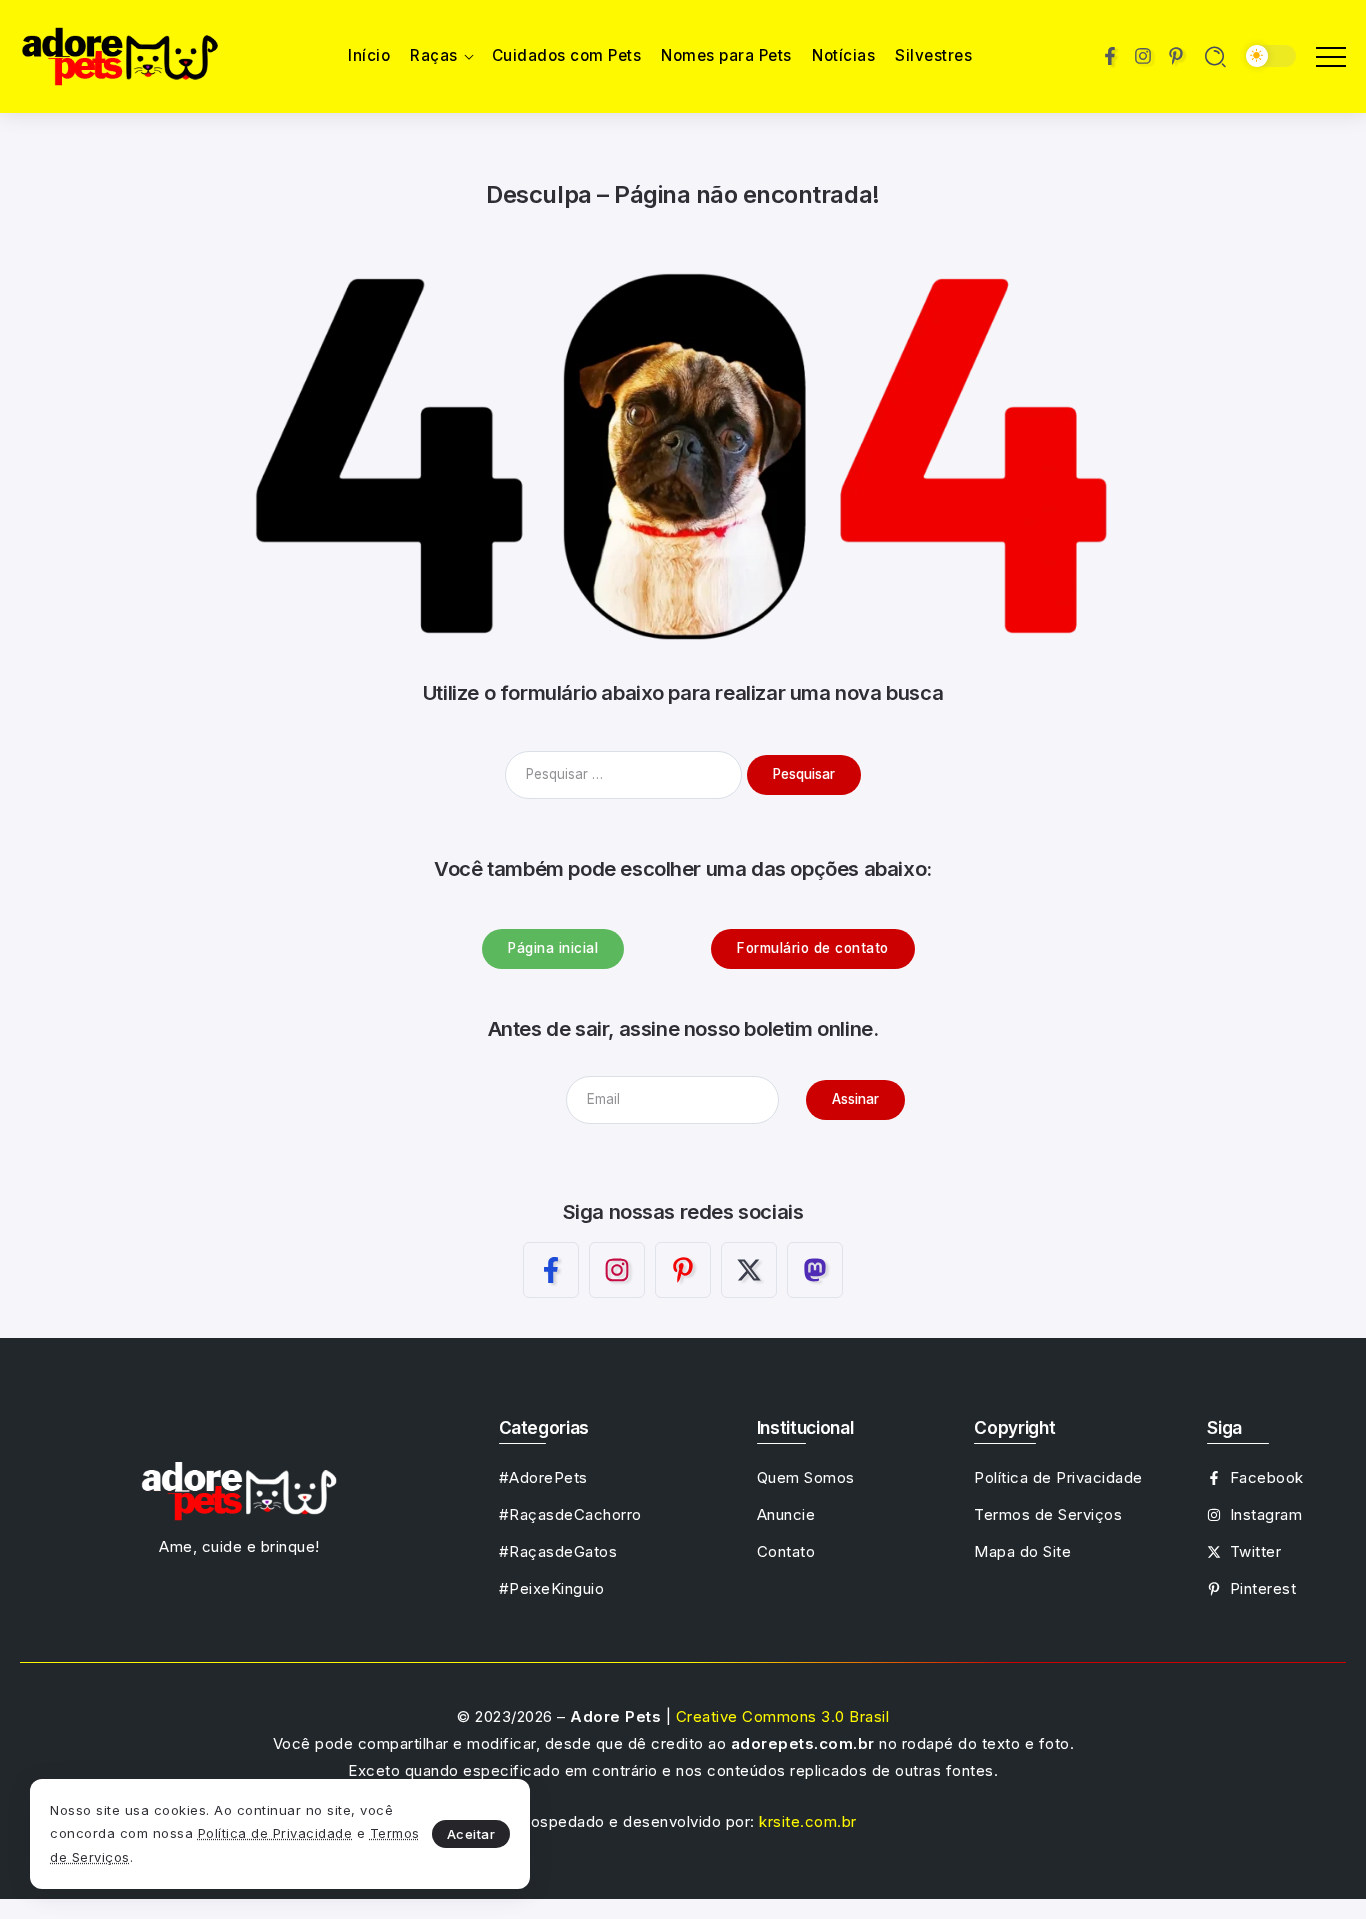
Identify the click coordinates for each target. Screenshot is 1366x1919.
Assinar (855, 1099)
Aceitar (471, 1834)
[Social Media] (1110, 56)
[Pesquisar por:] (626, 773)
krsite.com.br (808, 1821)
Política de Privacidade (275, 1833)
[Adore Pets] (120, 54)
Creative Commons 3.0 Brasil (783, 1716)
